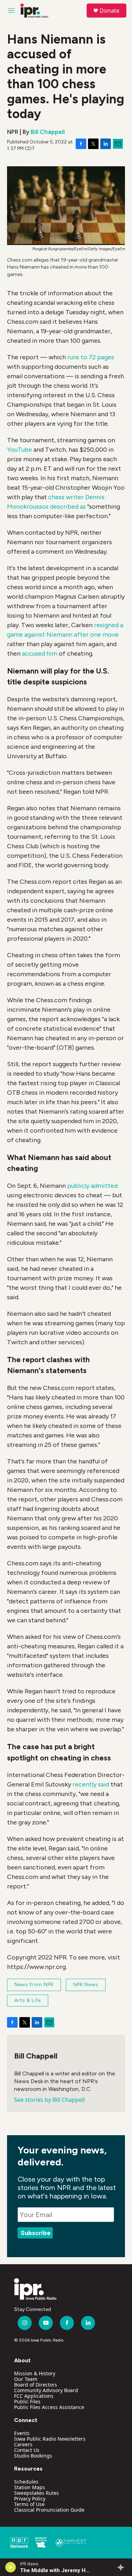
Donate (109, 11)
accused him (40, 653)
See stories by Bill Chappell (49, 2100)
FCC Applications (34, 2396)
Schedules (26, 2482)
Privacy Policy (30, 2498)
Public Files (27, 2401)
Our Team (26, 2379)
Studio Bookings (33, 2456)
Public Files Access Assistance (49, 2407)
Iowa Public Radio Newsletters (50, 2439)
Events (22, 2433)
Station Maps (30, 2487)
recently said (91, 1784)
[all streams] (123, 2567)
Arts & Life (28, 2000)
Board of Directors (36, 2385)
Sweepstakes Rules (36, 2493)
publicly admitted (92, 1186)
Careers (23, 2444)
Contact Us (27, 2450)
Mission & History (35, 2373)
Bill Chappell (48, 132)
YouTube (20, 450)
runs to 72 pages (91, 357)
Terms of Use (29, 2504)
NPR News (86, 1985)
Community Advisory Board (46, 2390)
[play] (11, 2567)
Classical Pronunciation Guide (49, 2510)
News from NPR (34, 1985)
